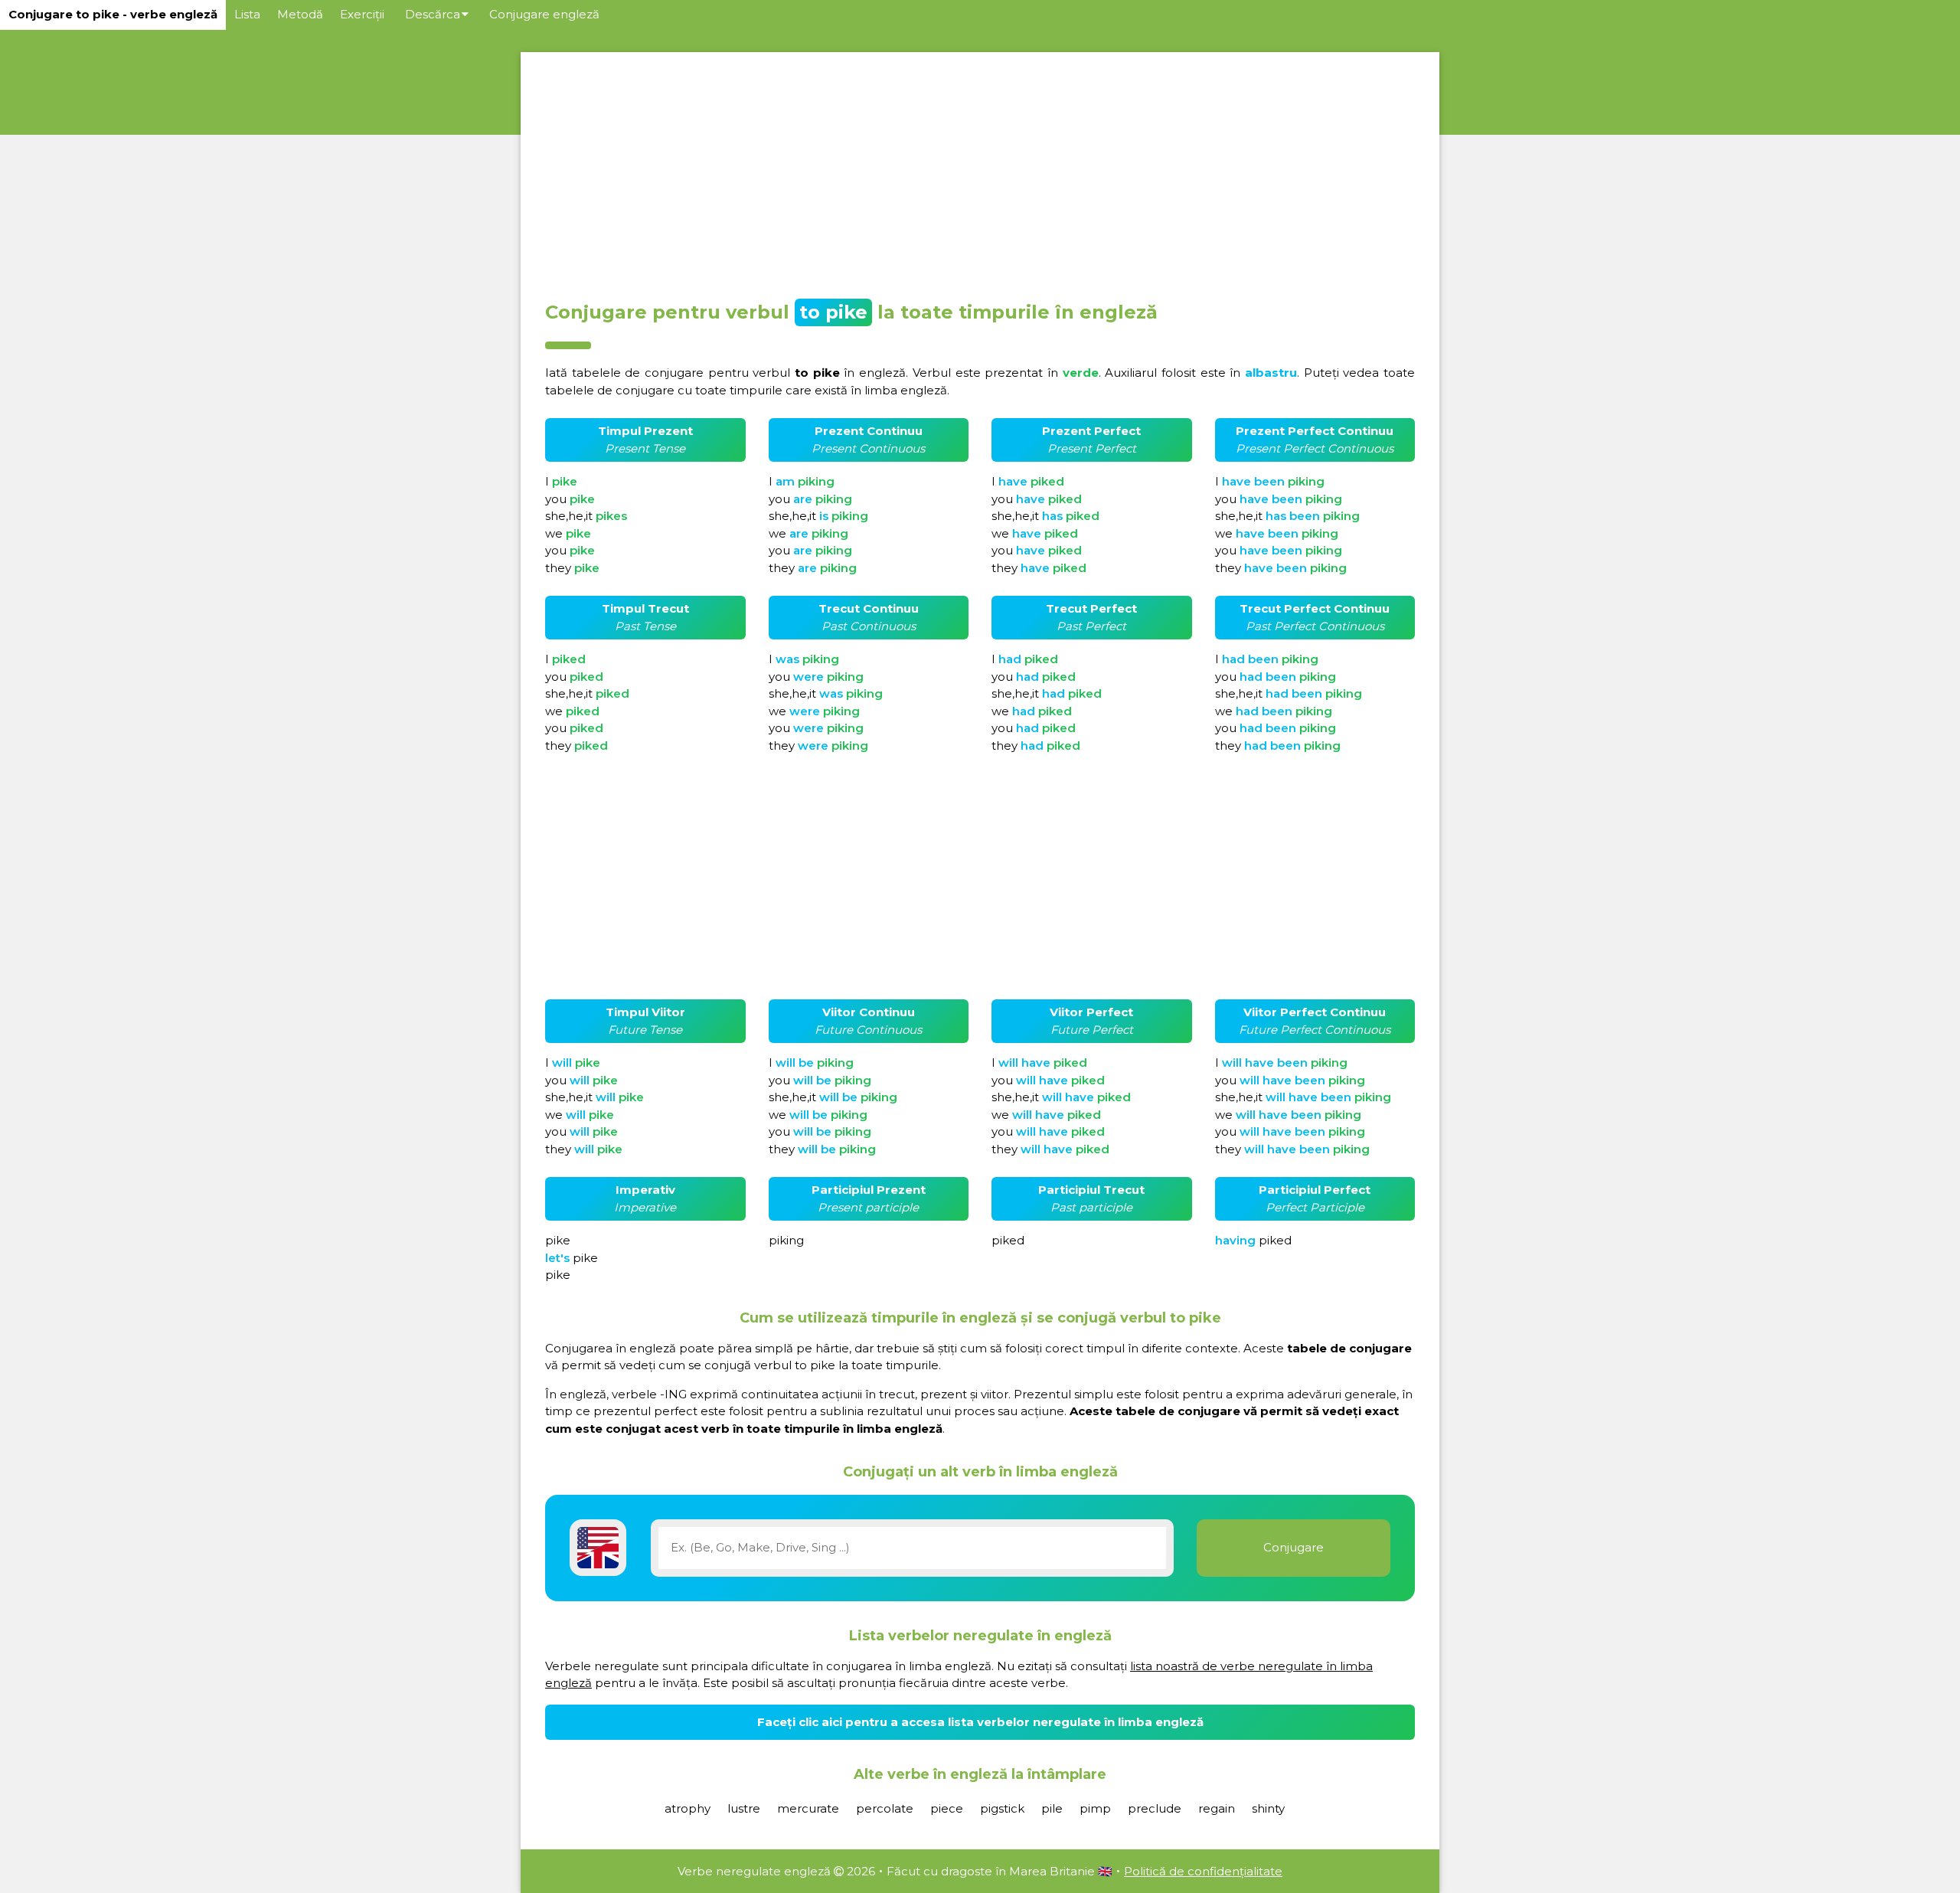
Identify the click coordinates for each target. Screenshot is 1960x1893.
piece (947, 1808)
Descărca (433, 14)
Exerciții (362, 14)
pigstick (1002, 1808)
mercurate (808, 1808)
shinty (1268, 1808)
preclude (1155, 1808)
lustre (744, 1808)
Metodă (300, 14)
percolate (885, 1808)
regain (1217, 1808)
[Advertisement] (980, 172)
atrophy (688, 1808)
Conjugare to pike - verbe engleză (113, 14)
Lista (247, 14)
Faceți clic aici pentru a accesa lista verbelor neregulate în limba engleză (980, 1722)
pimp (1095, 1808)
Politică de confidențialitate (1203, 1871)
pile (1052, 1808)
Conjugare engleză (544, 14)
